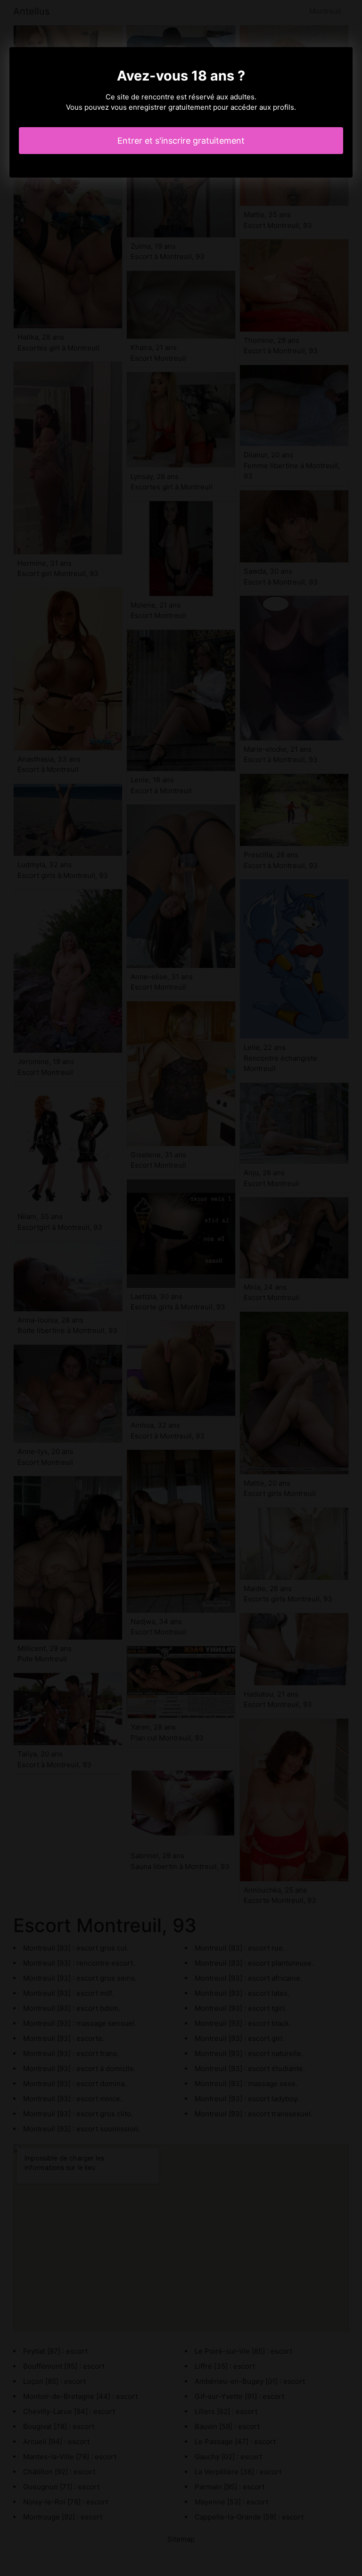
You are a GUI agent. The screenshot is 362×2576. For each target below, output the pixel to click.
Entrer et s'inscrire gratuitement (181, 141)
